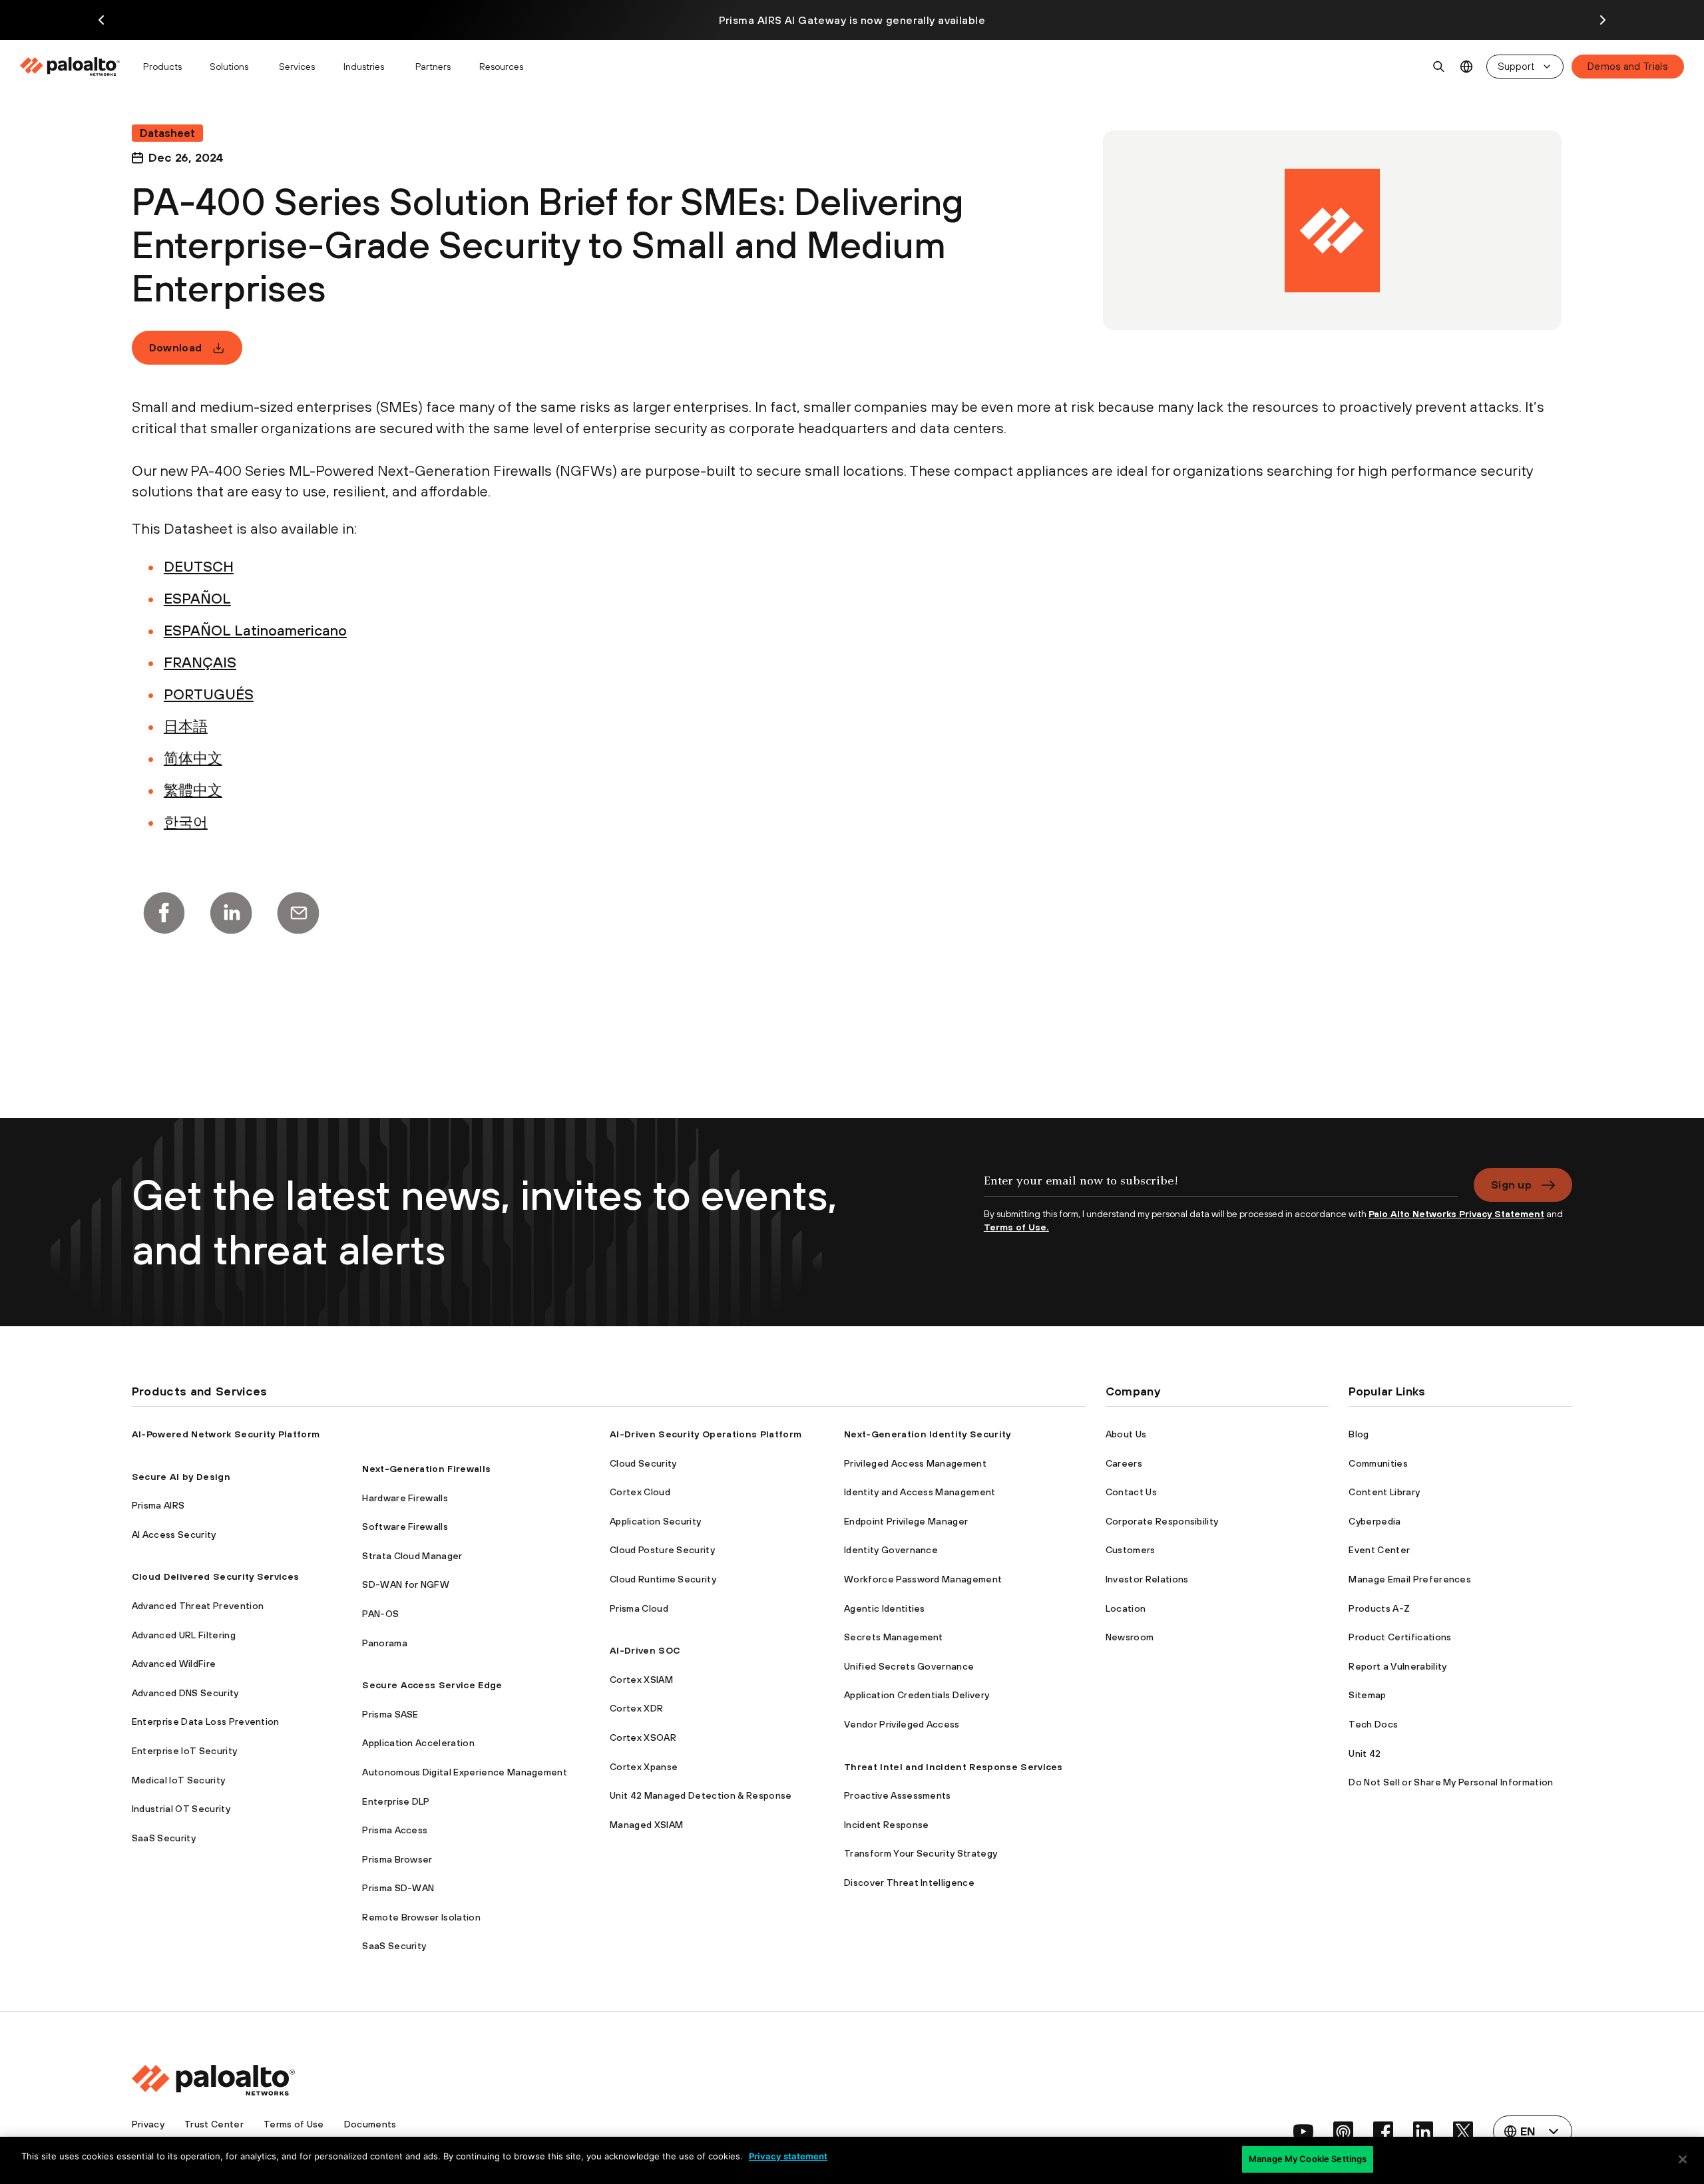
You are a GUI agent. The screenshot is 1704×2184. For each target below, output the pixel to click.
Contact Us (1131, 1492)
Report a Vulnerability (1397, 1666)
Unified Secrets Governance (909, 1666)
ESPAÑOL (197, 598)
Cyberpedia (1375, 1521)
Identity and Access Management (920, 1492)
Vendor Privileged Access (902, 1724)
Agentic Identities (885, 1608)
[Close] (1683, 2159)
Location (1126, 1608)
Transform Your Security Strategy (921, 1853)
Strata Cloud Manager (412, 1556)
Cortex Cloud (640, 1492)
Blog (1359, 1434)
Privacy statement (788, 2156)
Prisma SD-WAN (398, 1888)
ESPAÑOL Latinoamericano (255, 630)
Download (176, 347)
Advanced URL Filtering (184, 1635)
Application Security (655, 1521)
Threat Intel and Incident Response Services (954, 1767)
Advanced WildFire (174, 1664)
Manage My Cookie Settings (1308, 2159)
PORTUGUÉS (209, 694)
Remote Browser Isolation (421, 1917)
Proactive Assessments (898, 1795)
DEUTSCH (199, 566)
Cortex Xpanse (644, 1767)
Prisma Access (395, 1830)
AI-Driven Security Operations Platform (706, 1434)
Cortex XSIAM (641, 1680)
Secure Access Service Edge (432, 1685)
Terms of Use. (1016, 1227)
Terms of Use (294, 2124)
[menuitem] (76, 67)
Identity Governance (891, 1550)
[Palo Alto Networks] (71, 67)
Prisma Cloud (639, 1608)
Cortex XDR (636, 1708)
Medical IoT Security (178, 1780)
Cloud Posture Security (662, 1550)
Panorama (385, 1643)
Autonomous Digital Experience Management (465, 1772)
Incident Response (886, 1825)
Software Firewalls (405, 1527)
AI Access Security (174, 1535)
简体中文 (193, 758)
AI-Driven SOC (645, 1650)
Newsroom (1130, 1637)
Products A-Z (1379, 1608)
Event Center (1379, 1550)
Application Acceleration (418, 1743)
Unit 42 (1365, 1753)
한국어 (186, 822)
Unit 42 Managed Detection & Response (701, 1795)
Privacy (148, 2124)
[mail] (298, 913)
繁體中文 (193, 790)
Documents (370, 2124)
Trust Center (214, 2124)
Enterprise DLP (396, 1801)
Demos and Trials (1628, 66)
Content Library (1384, 1492)
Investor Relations (1147, 1579)
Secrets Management (894, 1637)
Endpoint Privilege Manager (906, 1521)
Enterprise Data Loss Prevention (206, 1722)
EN (1467, 67)
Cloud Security (643, 1463)
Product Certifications (1400, 1637)
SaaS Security (164, 1838)
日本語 (186, 726)
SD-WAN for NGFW (406, 1584)
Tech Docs (1373, 1724)
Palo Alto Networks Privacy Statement (1456, 1214)
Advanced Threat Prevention (198, 1606)
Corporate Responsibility (1162, 1521)
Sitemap (1367, 1695)
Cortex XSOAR (643, 1737)
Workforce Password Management (923, 1579)
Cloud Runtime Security (663, 1579)
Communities (1378, 1463)
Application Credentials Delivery (917, 1695)
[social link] (1303, 2131)
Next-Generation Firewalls (426, 1469)
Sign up (1511, 1184)
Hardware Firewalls (405, 1498)
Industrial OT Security (181, 1809)
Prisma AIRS (158, 1505)
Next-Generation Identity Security (928, 1434)
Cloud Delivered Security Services (216, 1576)
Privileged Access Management (915, 1463)
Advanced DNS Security (185, 1693)
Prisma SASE (390, 1714)
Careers (1124, 1463)
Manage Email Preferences (1410, 1579)
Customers (1131, 1550)
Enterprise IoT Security (184, 1751)
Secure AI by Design (181, 1477)
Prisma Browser (397, 1859)
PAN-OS (380, 1614)
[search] (1439, 67)
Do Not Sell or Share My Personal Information (1451, 1782)
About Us (1126, 1434)
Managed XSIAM (646, 1825)
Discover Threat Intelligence (909, 1883)
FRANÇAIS (200, 662)
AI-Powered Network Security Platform (226, 1434)
